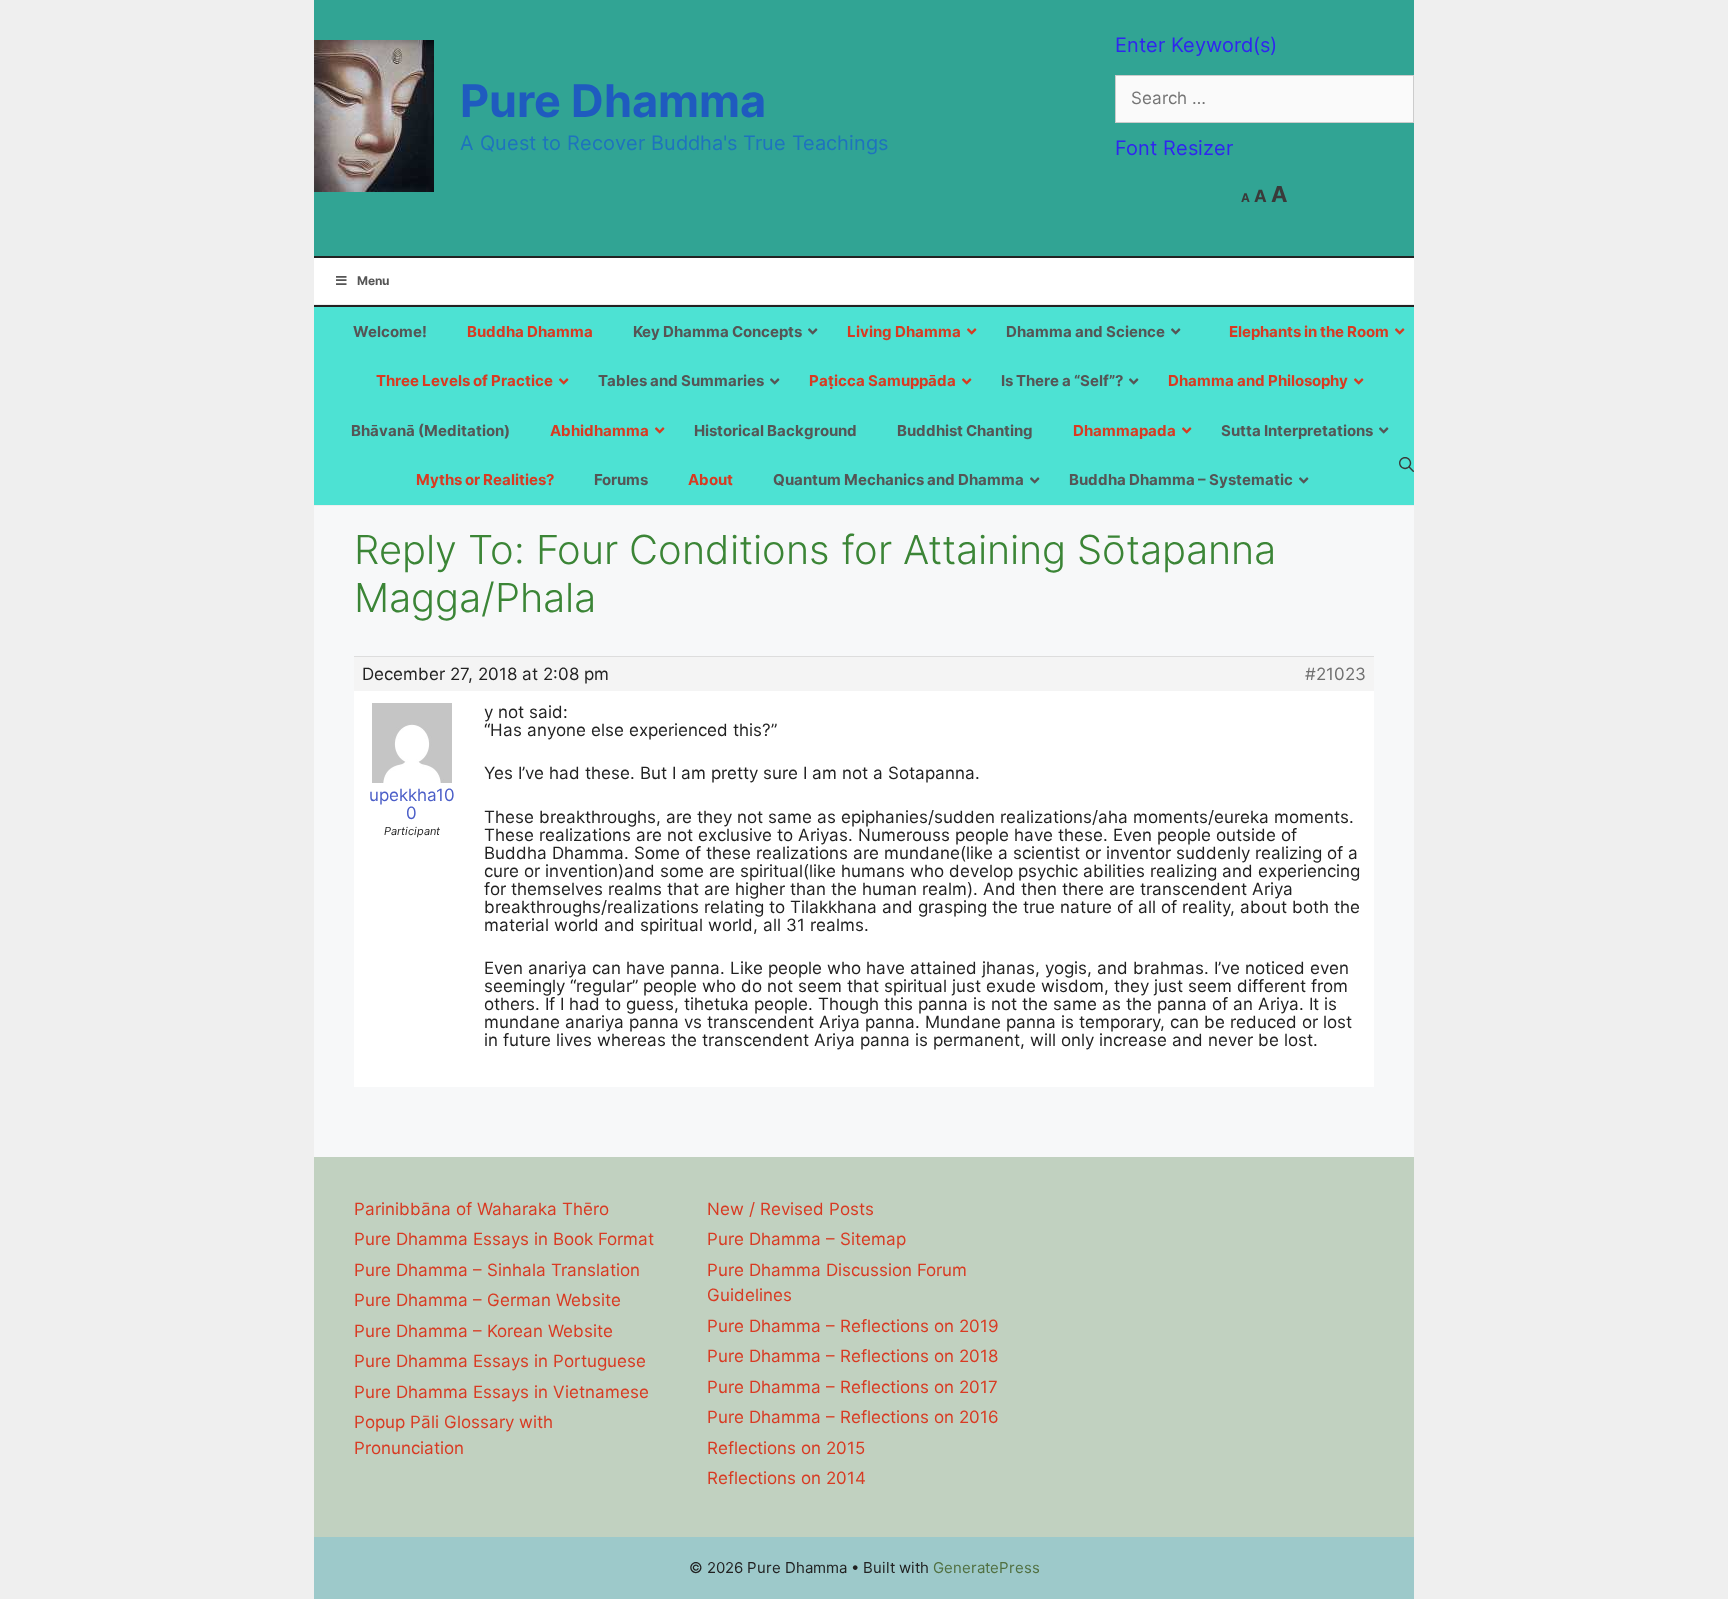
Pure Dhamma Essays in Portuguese (500, 1361)
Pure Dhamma (613, 100)
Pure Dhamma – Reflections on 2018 (852, 1356)
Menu (373, 280)
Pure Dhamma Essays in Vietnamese (501, 1392)
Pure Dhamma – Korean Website (483, 1331)
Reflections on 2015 (786, 1448)
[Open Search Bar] (1406, 464)
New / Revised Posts (790, 1209)
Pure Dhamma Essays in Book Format (504, 1239)
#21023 (1335, 674)
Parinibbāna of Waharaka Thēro (481, 1209)
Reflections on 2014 (786, 1478)
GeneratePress (986, 1567)
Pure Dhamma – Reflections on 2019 (853, 1326)
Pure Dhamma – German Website (487, 1300)
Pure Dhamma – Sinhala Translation (497, 1270)
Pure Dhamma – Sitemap (806, 1239)
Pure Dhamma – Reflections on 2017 (852, 1387)
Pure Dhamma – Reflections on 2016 (853, 1417)
